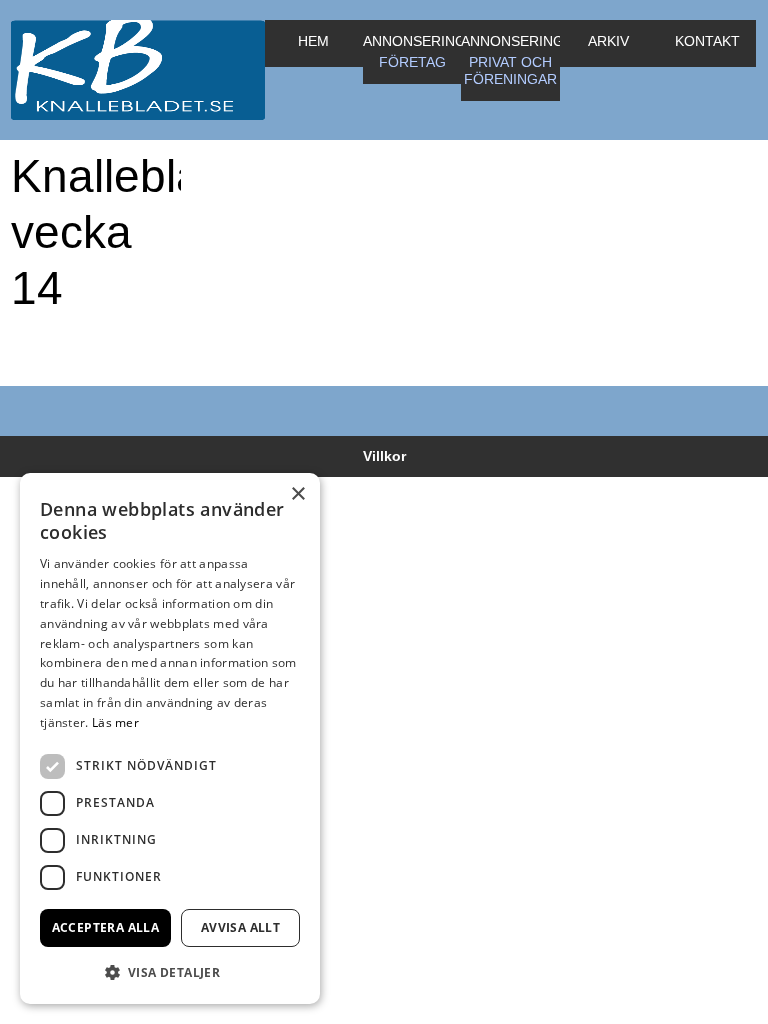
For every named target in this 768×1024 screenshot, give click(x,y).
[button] (170, 972)
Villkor (384, 456)
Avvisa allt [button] (240, 927)
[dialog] (170, 738)
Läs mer (115, 722)
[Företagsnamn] (137, 70)
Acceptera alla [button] (106, 927)
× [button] (297, 494)
